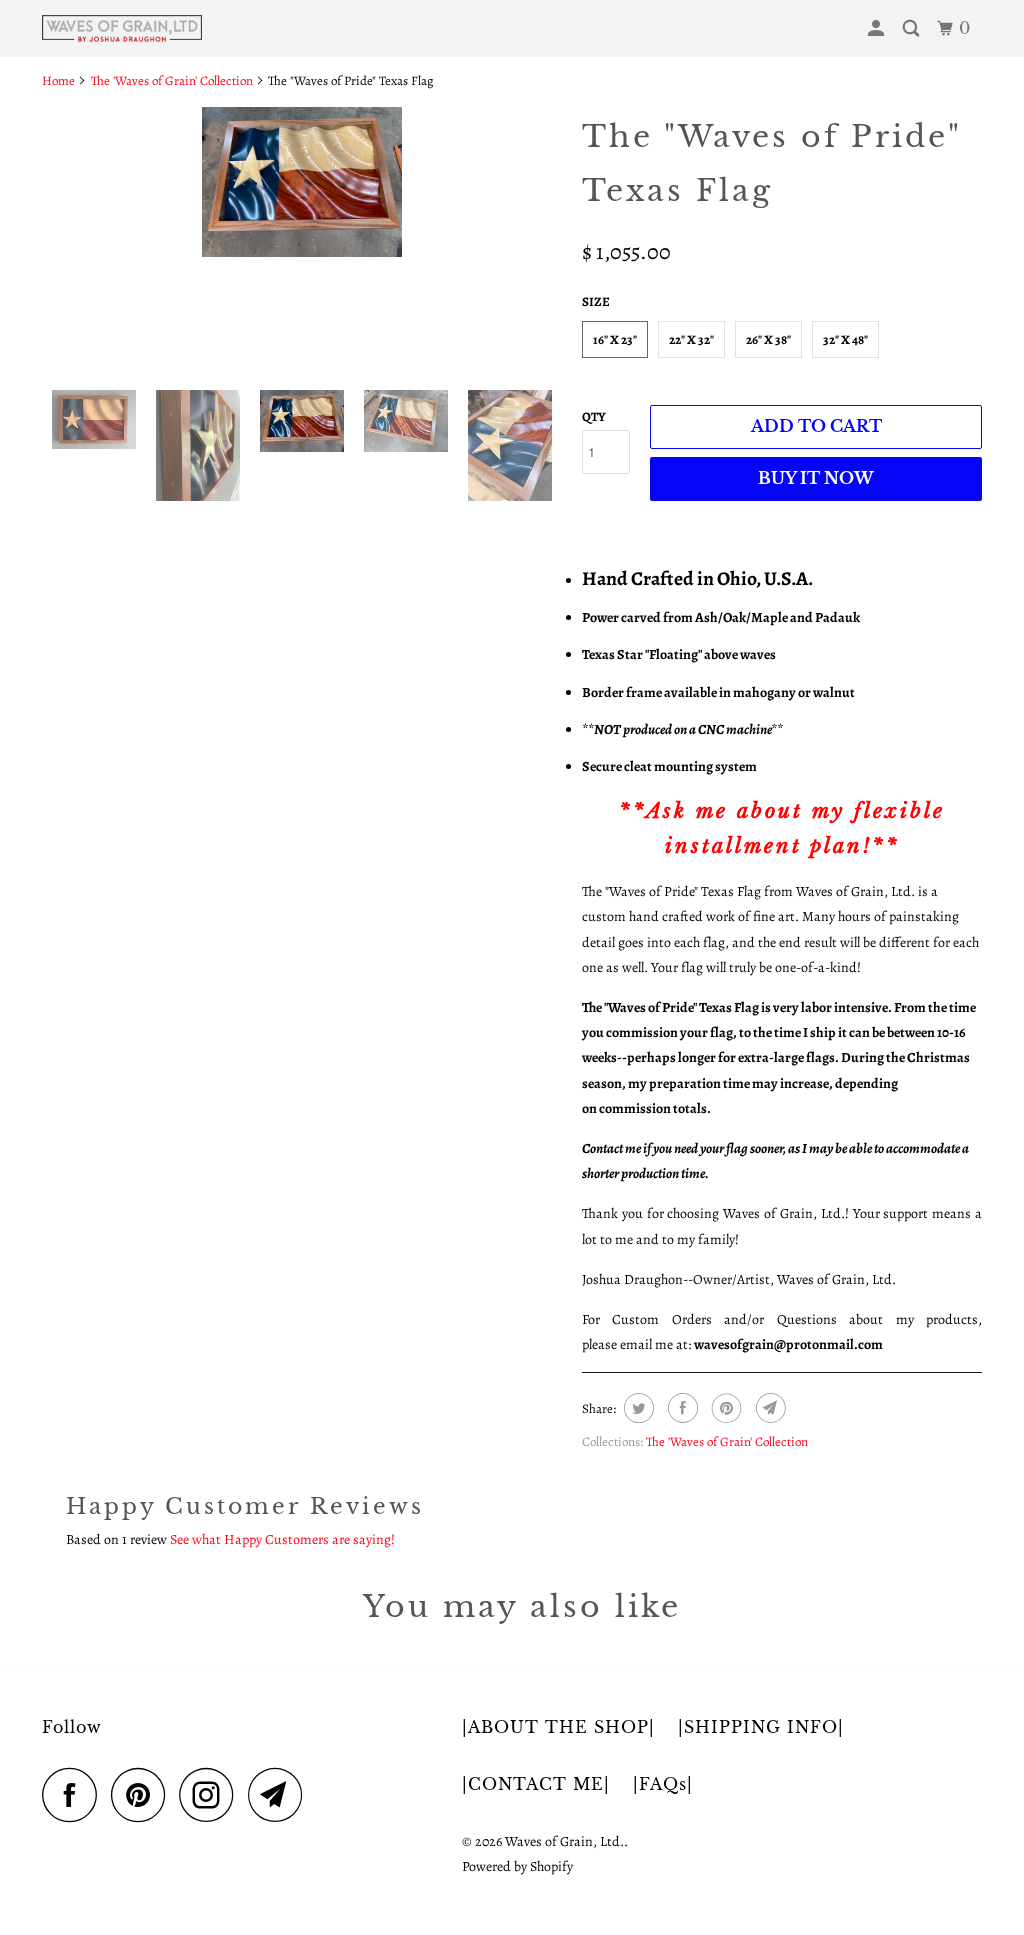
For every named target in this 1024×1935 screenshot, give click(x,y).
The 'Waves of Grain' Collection (727, 1441)
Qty (594, 416)
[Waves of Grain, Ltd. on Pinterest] (143, 1794)
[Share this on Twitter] (636, 1408)
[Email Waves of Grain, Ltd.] (281, 1794)
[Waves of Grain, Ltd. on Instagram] (212, 1794)
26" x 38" (768, 339)
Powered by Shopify (517, 1866)
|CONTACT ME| (536, 1784)
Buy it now (816, 478)
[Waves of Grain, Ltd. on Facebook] (75, 1794)
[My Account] (878, 28)
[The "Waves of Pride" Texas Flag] (302, 182)
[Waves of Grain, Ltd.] (122, 28)
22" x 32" (691, 339)
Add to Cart (816, 426)
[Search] (913, 28)
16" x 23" (615, 339)
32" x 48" (845, 339)
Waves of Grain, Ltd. (564, 1841)
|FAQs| (663, 1784)
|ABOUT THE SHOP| (558, 1727)
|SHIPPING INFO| (761, 1727)
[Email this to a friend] (768, 1408)
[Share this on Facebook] (680, 1408)
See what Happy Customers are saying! (282, 1539)
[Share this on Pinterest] (724, 1408)
